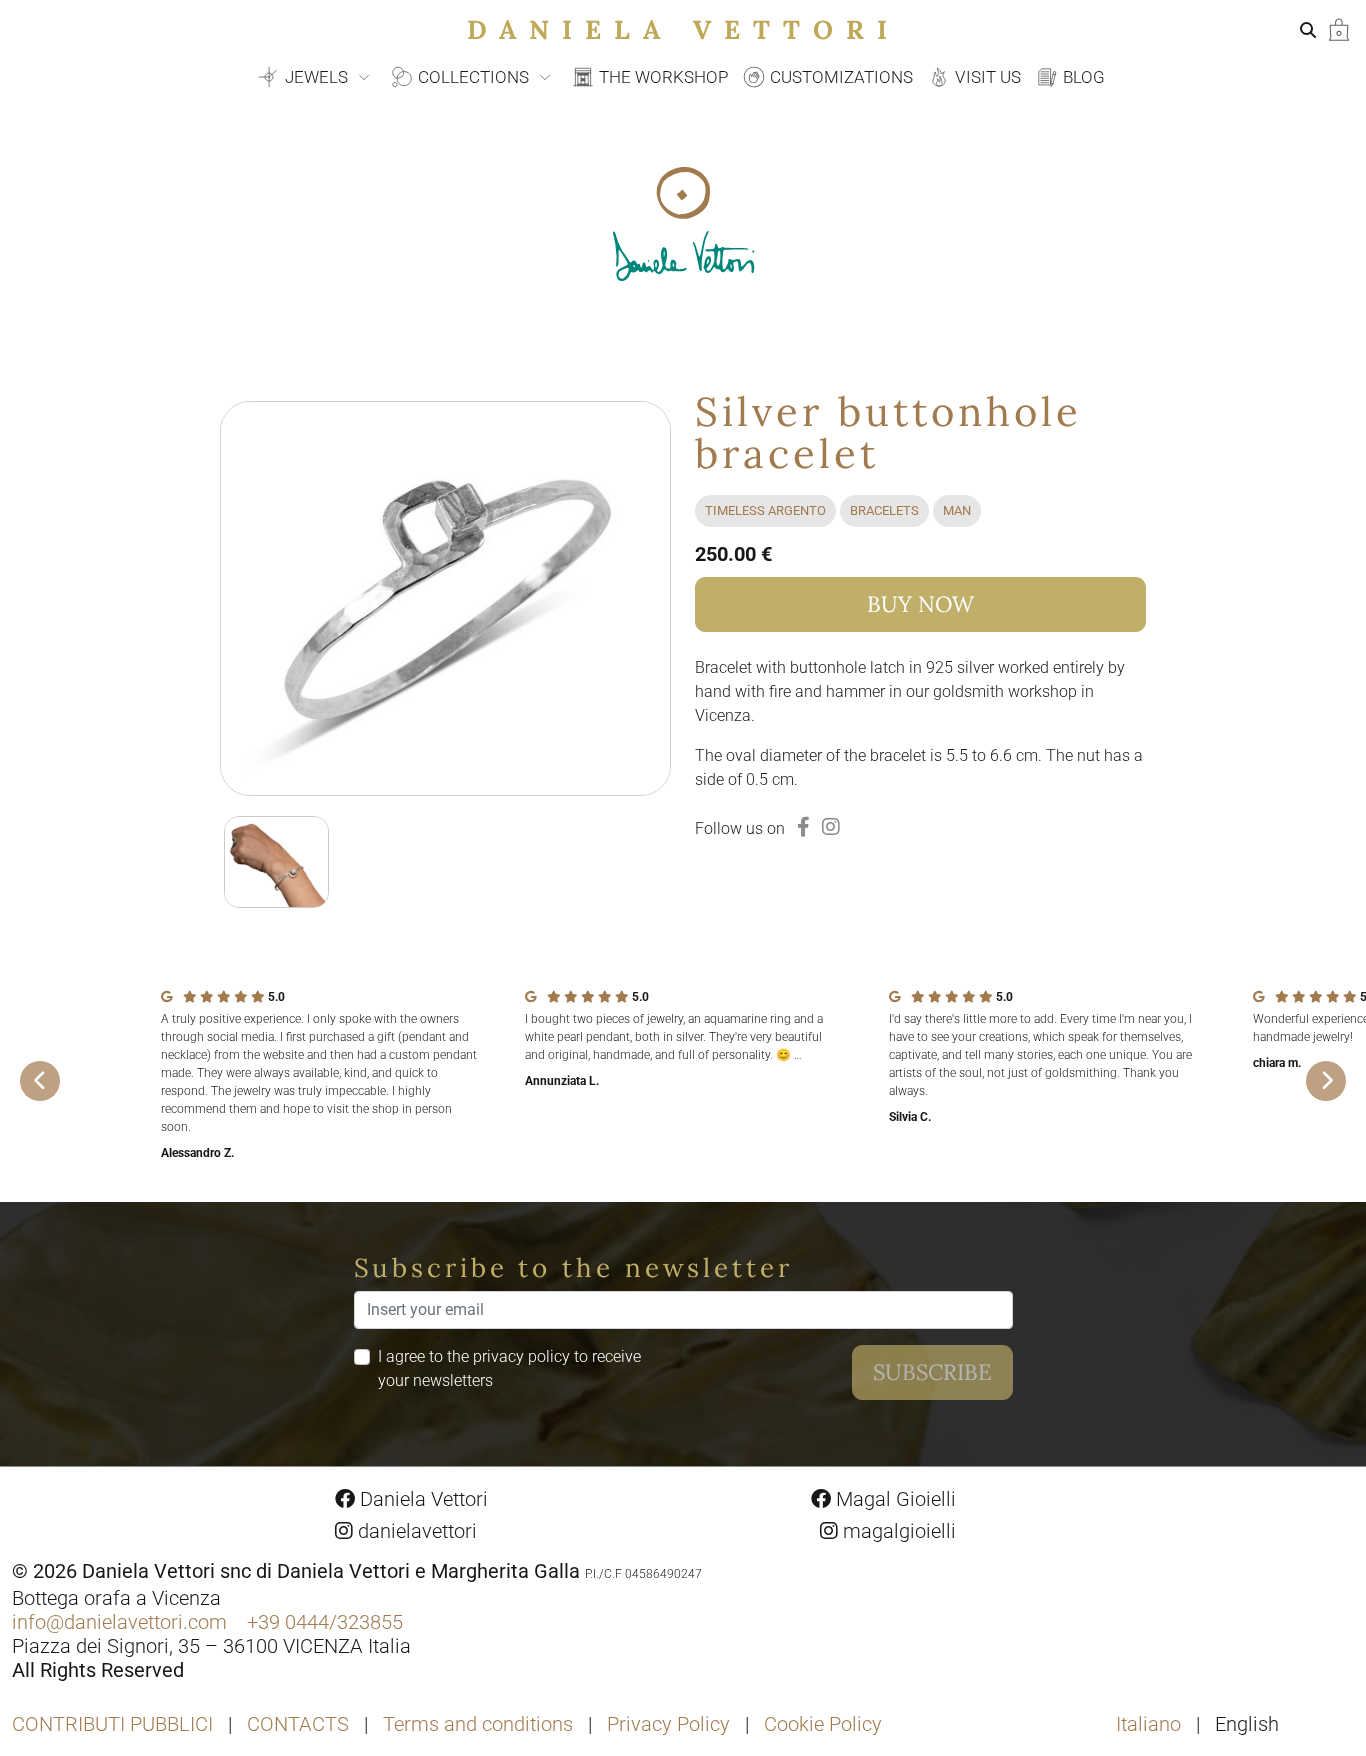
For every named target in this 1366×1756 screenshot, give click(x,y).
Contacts (298, 1724)
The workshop (661, 77)
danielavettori (415, 1531)
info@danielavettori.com (119, 1622)
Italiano (1151, 1724)
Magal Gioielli (893, 1499)
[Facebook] (803, 827)
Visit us (986, 77)
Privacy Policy (668, 1724)
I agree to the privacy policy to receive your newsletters (509, 1368)
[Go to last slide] (40, 1081)
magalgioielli (897, 1531)
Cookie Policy (823, 1724)
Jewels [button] (316, 77)
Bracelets (884, 510)
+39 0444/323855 (325, 1622)
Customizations (839, 77)
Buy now (920, 604)
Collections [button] (473, 77)
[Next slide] (1326, 1081)
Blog (1082, 77)
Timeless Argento (765, 510)
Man (957, 510)
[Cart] (1339, 28)
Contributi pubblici (112, 1724)
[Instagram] (831, 827)
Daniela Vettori (683, 29)
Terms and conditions (478, 1724)
